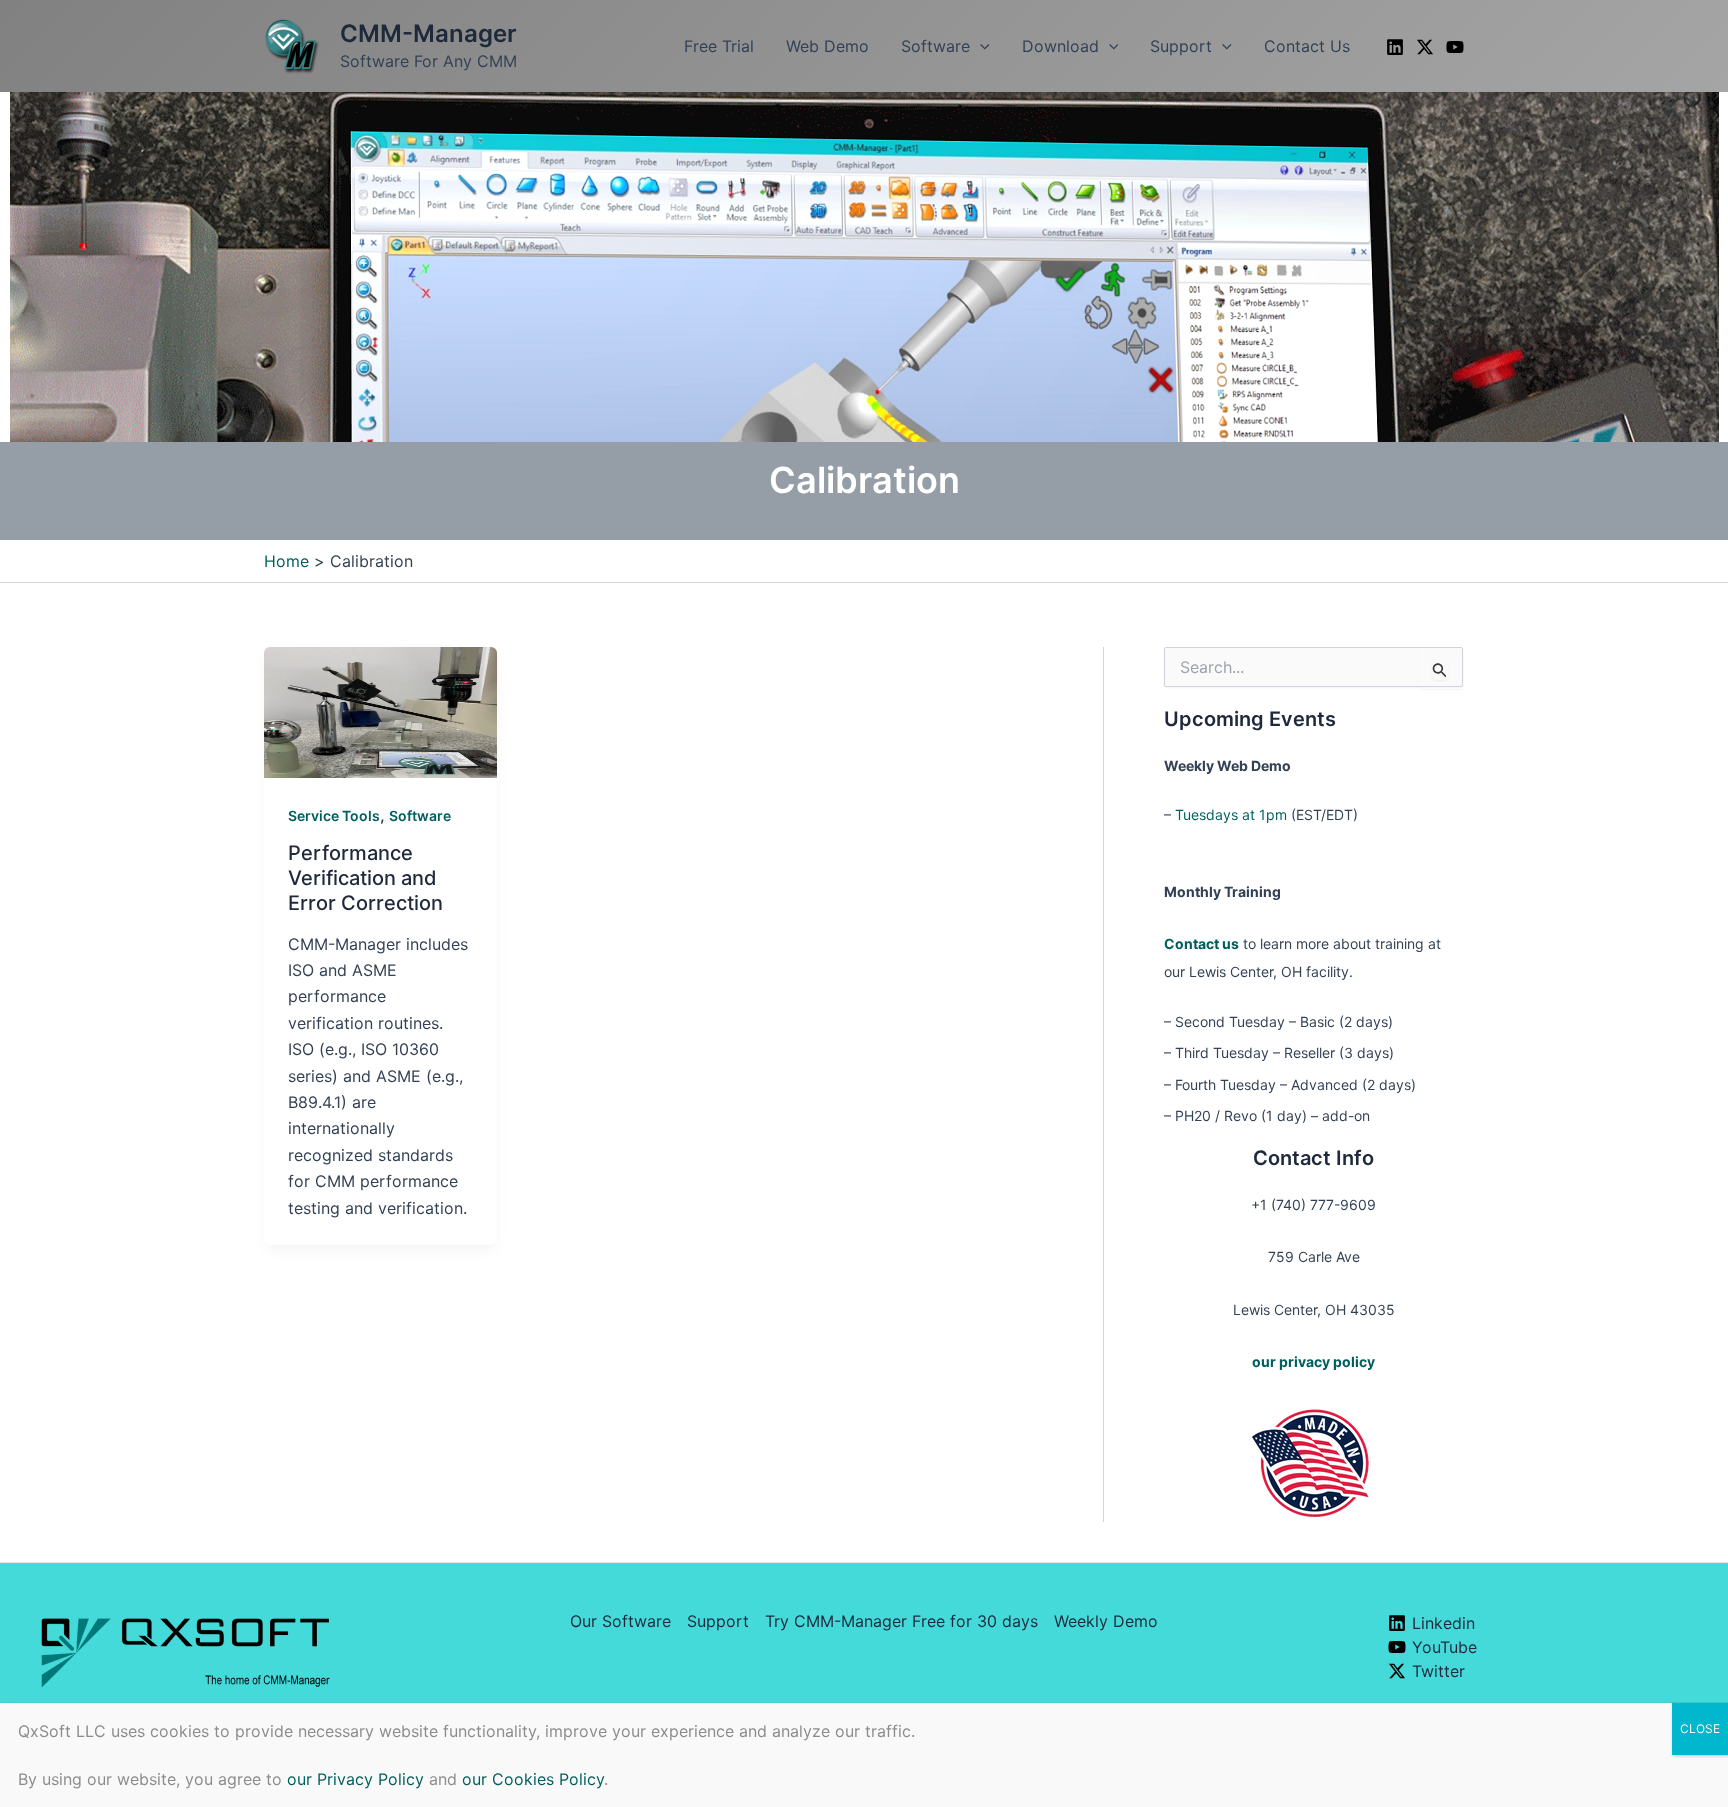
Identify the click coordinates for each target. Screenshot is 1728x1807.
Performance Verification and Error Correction (365, 877)
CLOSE (1700, 1728)
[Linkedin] (1395, 47)
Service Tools (334, 815)
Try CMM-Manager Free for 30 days (901, 1621)
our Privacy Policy (355, 1779)
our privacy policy (1313, 1361)
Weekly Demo (1106, 1621)
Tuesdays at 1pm (1231, 814)
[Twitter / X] (1425, 47)
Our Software (620, 1621)
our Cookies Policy (533, 1779)
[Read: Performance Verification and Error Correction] (380, 711)
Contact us (1201, 943)
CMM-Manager (428, 33)
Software (420, 815)
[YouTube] (1455, 47)
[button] (980, 46)
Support (718, 1621)
